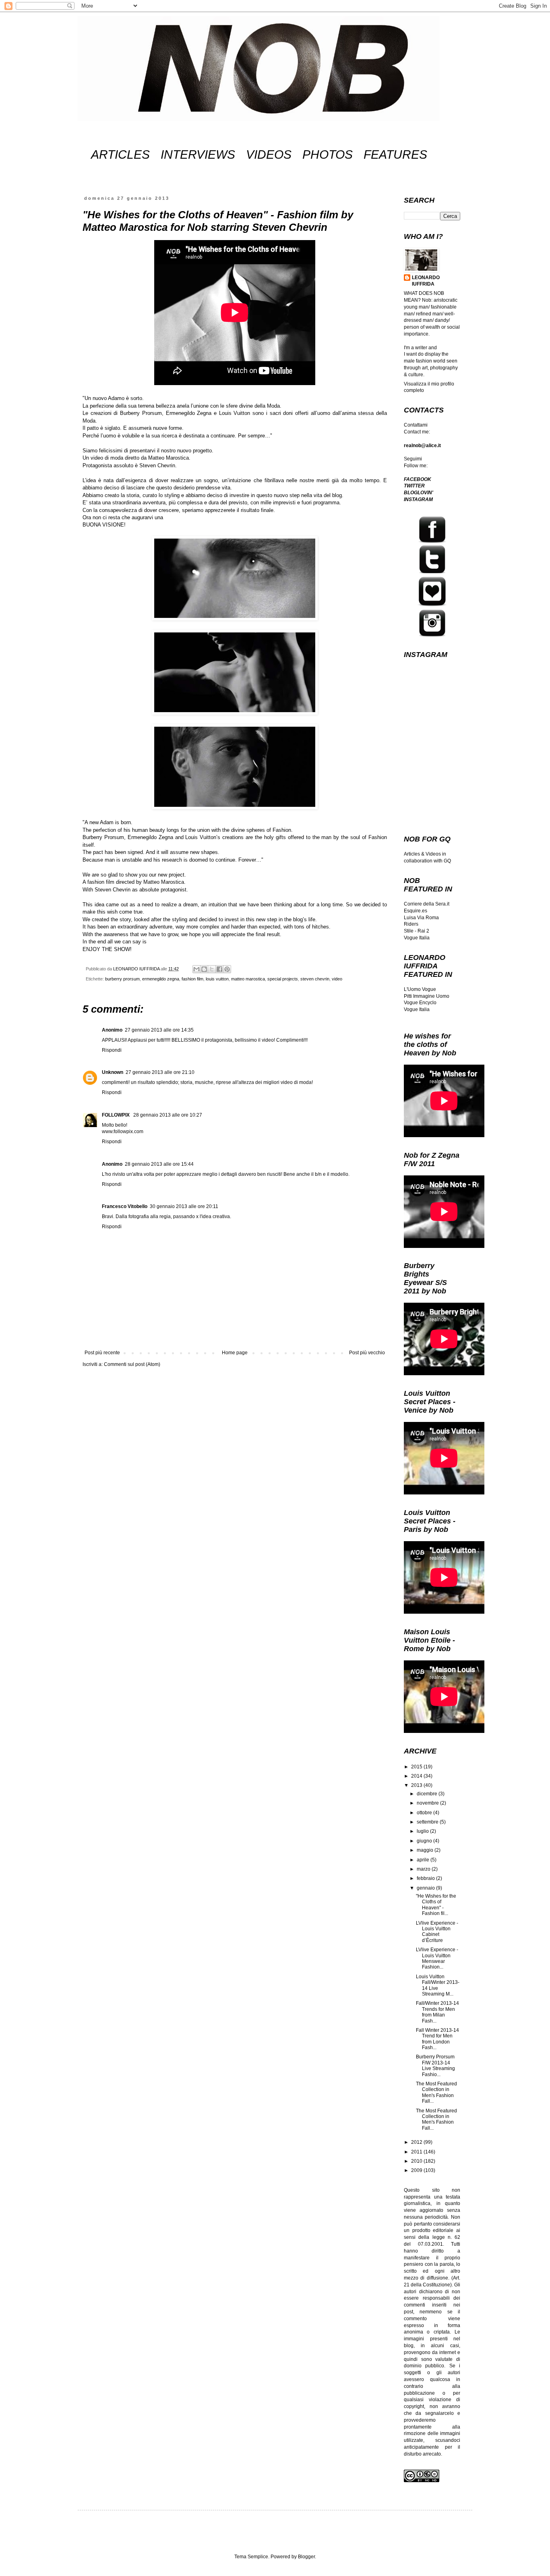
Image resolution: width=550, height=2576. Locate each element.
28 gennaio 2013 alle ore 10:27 (168, 1115)
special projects (283, 979)
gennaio (426, 1888)
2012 (417, 2142)
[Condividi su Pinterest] (227, 969)
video (337, 979)
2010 (417, 2161)
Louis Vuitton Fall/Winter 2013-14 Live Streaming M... (438, 1985)
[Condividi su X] (212, 969)
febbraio (426, 1878)
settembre (428, 1822)
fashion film (192, 979)
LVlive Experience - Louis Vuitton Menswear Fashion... (437, 1958)
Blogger (306, 2557)
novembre (428, 1803)
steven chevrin (315, 979)
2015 (417, 1767)
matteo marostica (248, 979)
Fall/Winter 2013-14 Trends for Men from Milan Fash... (437, 2012)
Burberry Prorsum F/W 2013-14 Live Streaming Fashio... (435, 2065)
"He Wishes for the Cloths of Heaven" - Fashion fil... (436, 1905)
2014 (417, 1776)
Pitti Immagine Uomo (427, 996)
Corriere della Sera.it (427, 904)
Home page (235, 1353)
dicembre (428, 1794)
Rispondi (112, 1050)
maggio (426, 1850)
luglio (423, 1831)
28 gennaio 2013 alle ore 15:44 (159, 1164)
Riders (411, 924)
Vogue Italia (417, 938)
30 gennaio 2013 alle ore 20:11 (184, 1206)
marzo (424, 1869)
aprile (424, 1860)
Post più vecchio (367, 1353)
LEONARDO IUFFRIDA (426, 281)
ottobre (425, 1813)
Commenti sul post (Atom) (132, 1364)
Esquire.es (416, 911)
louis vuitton (217, 979)
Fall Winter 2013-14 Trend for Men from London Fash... (437, 2039)
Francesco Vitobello (125, 1206)
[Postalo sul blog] (204, 969)
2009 (417, 2170)
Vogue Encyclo (420, 1003)
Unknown (113, 1072)
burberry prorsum (122, 979)
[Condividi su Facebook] (219, 969)
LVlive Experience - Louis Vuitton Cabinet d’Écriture (437, 1932)
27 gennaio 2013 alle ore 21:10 (160, 1072)
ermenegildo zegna (161, 979)
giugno (425, 1841)
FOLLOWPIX (116, 1115)
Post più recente (102, 1353)
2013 (417, 1785)
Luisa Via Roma (421, 918)
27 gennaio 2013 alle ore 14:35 (159, 1030)
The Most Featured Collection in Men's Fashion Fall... (436, 2092)
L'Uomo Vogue (420, 989)
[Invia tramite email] (196, 969)
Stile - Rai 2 (417, 931)
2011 (417, 2152)
